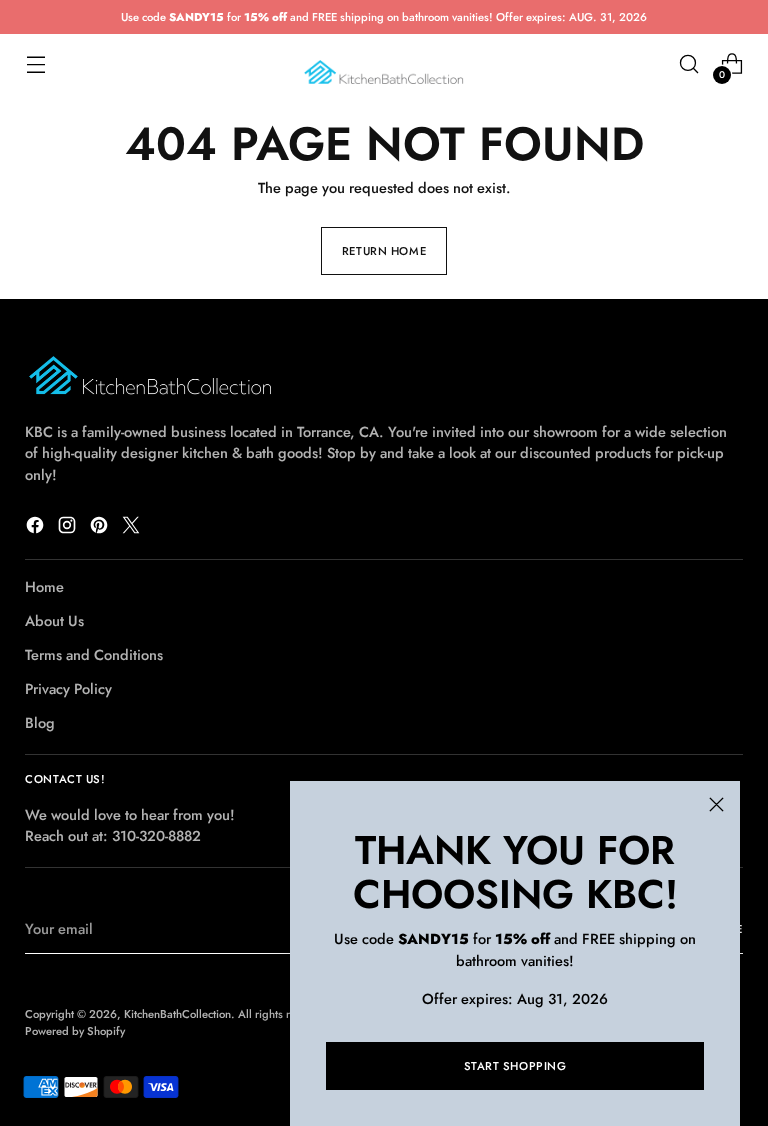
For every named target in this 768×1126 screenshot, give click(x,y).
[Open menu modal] (35, 64)
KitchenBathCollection (177, 1014)
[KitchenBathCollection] (384, 64)
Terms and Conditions (94, 654)
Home (44, 586)
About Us (54, 620)
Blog (40, 722)
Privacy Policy (68, 688)
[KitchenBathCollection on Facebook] (37, 528)
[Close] (716, 804)
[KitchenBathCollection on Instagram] (69, 528)
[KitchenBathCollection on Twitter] (133, 528)
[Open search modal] (689, 64)
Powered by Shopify (75, 1031)
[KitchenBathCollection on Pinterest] (101, 528)
